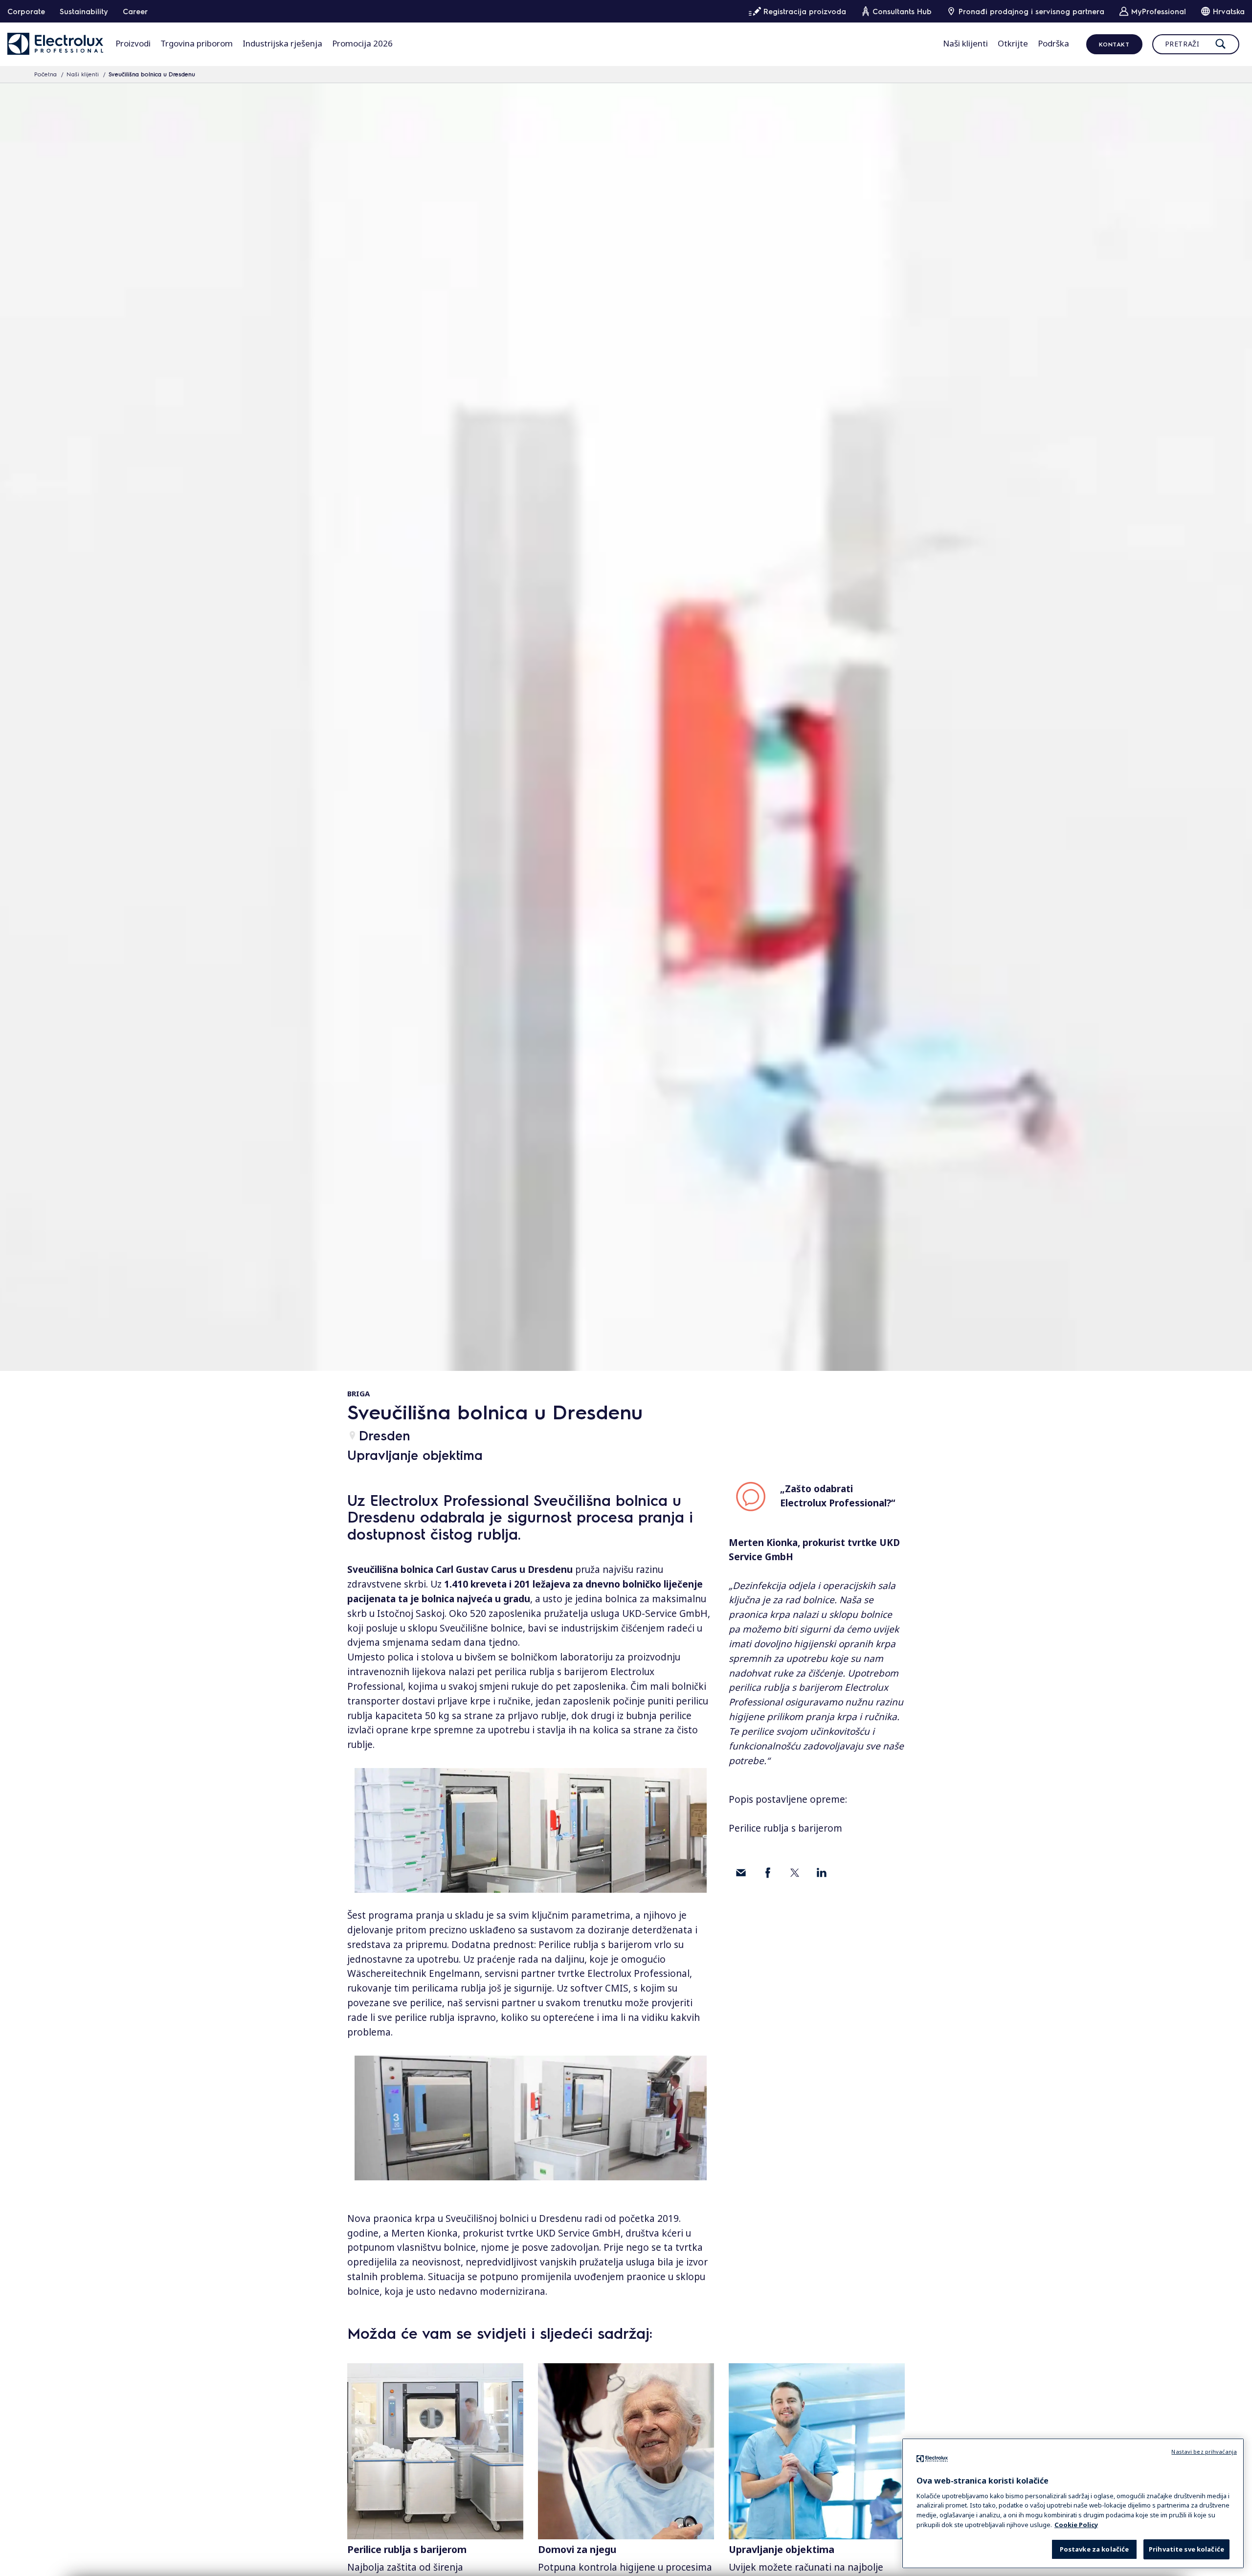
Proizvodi (133, 43)
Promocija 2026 (362, 43)
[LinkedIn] (822, 1873)
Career (135, 11)
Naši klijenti (965, 43)
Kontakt (1114, 44)
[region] (1073, 2503)
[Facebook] (768, 1873)
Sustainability (84, 11)
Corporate (26, 11)
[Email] (741, 1873)
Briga (358, 1393)
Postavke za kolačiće (1095, 2549)
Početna (45, 74)
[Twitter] (795, 1873)
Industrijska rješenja (282, 43)
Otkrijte (1013, 43)
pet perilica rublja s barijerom (542, 1672)
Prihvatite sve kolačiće (1186, 2549)
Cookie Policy (1076, 2524)
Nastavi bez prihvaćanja (1204, 2452)
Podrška (1053, 43)
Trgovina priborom (197, 43)
